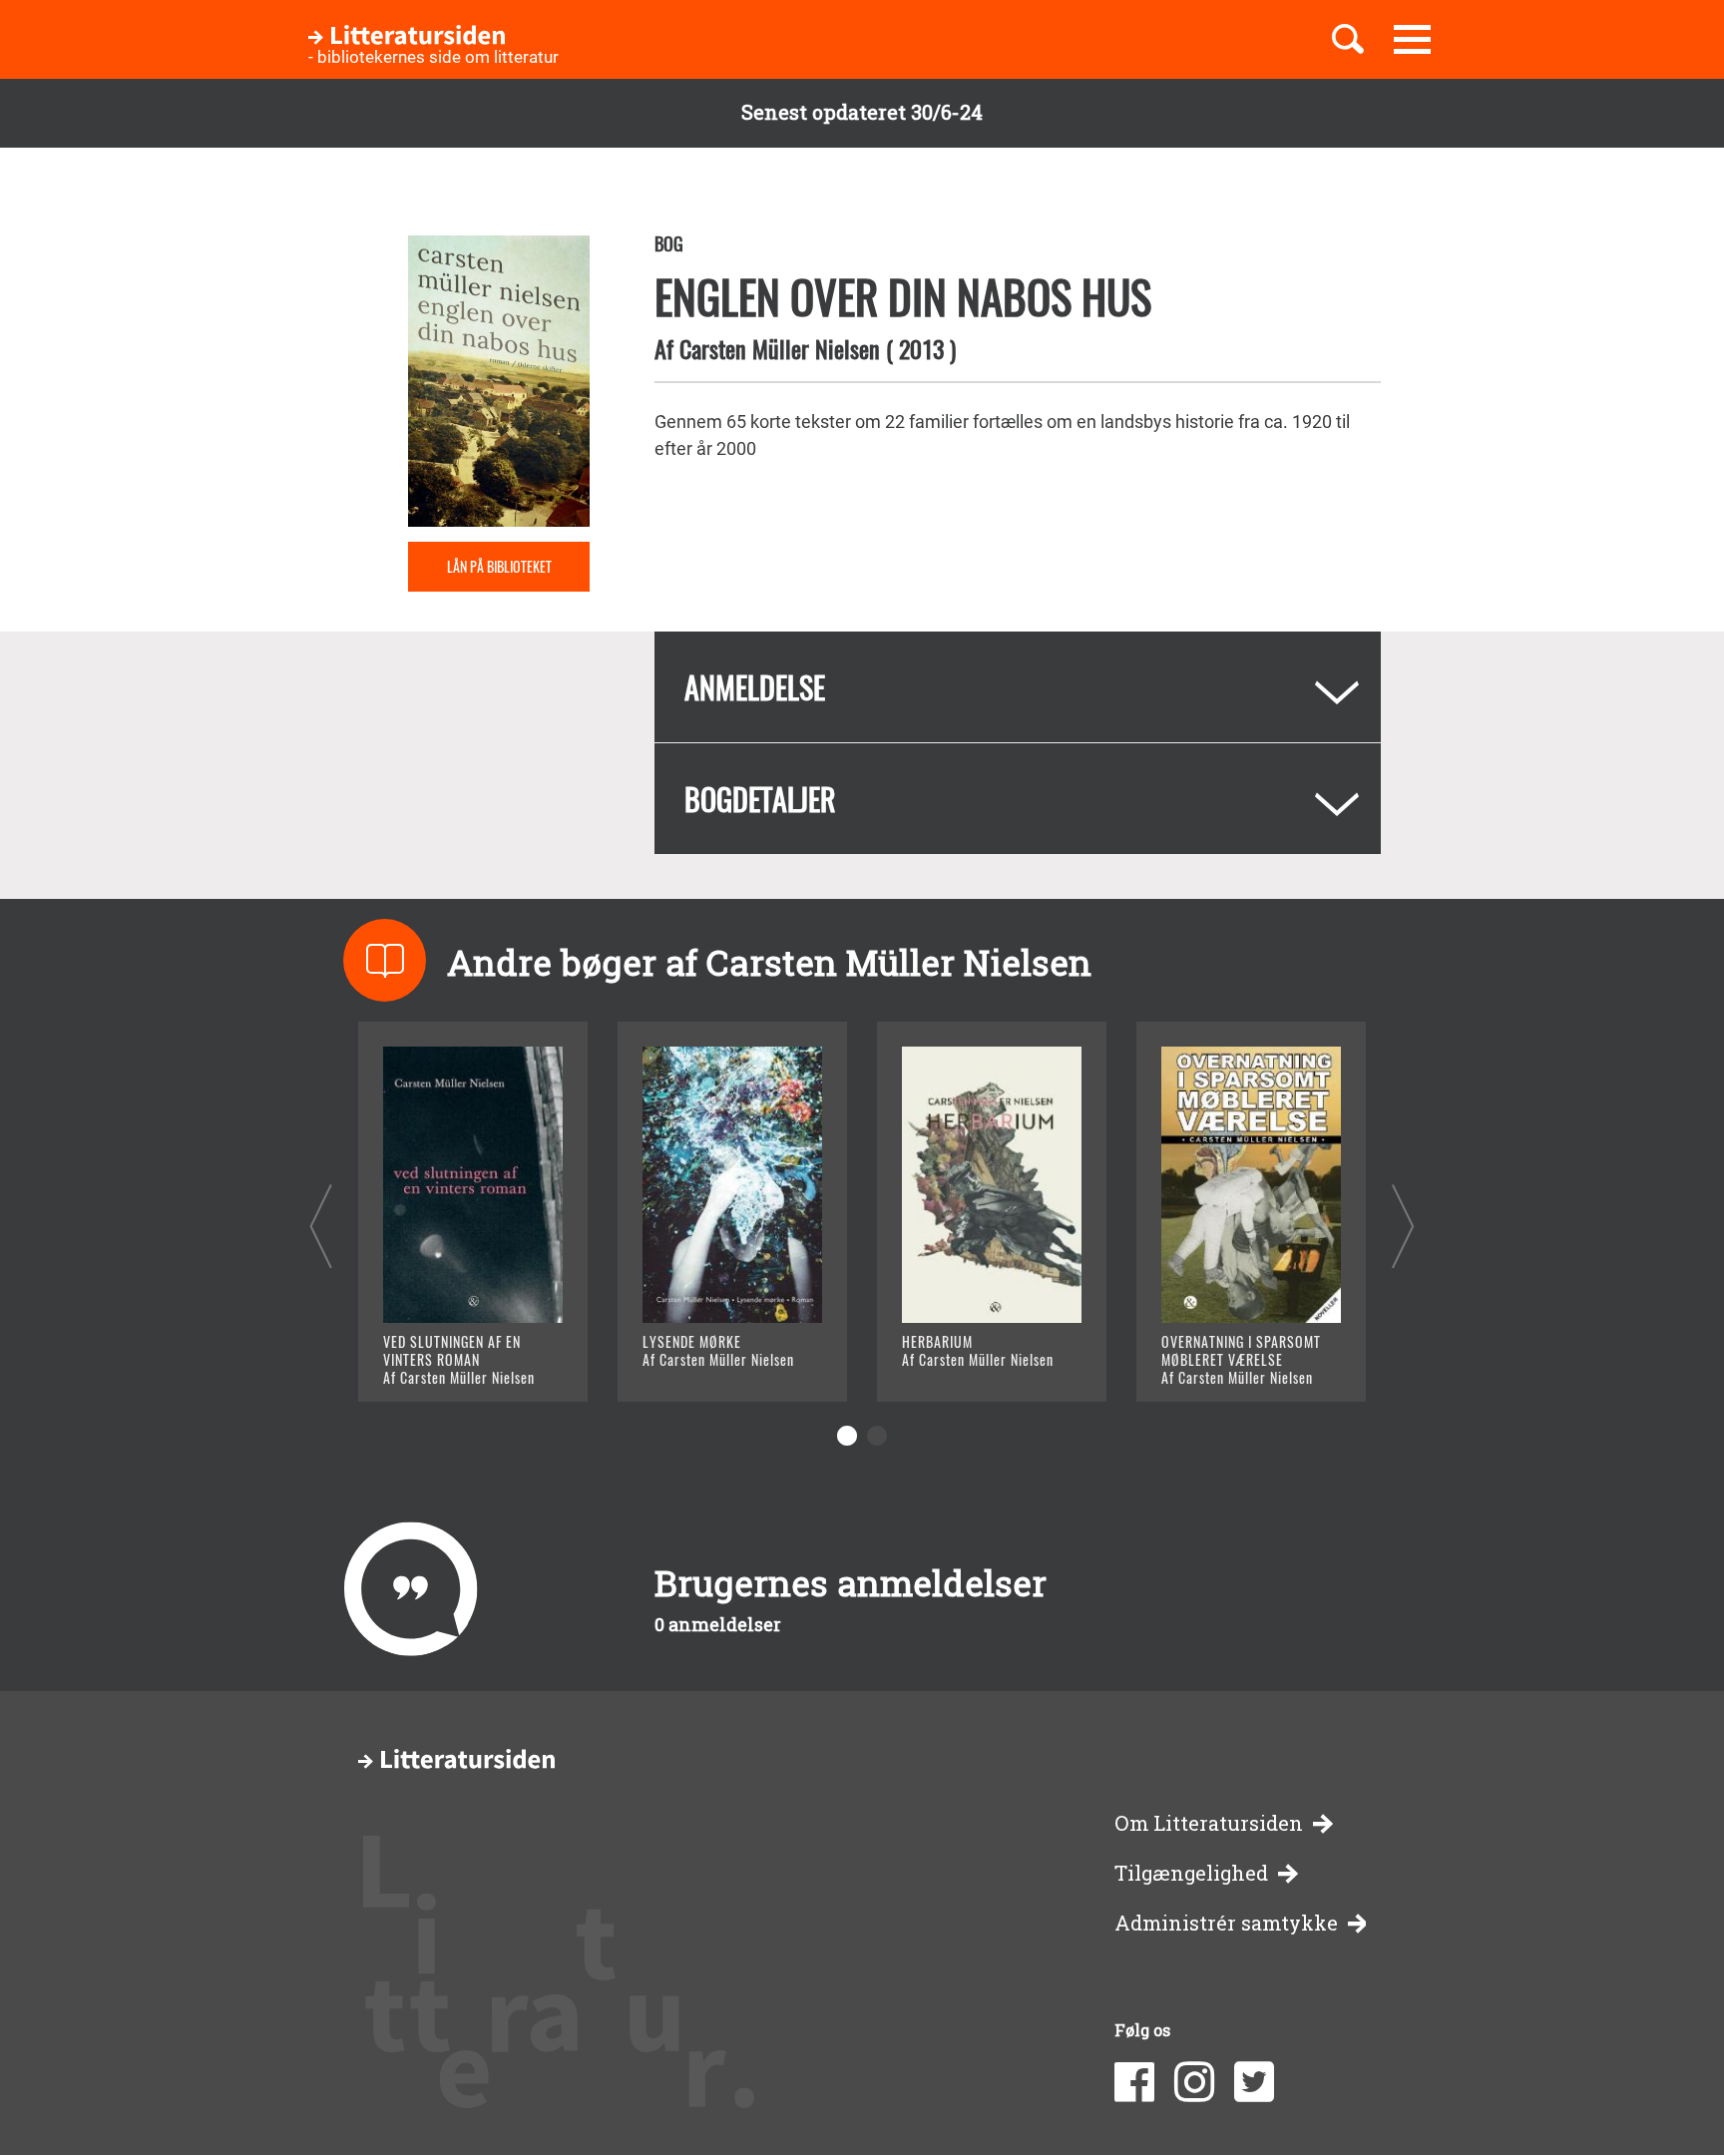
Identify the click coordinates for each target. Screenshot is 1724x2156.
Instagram (1194, 2082)
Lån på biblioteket (499, 566)
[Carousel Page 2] (877, 1436)
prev (321, 1226)
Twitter (1254, 2082)
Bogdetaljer (760, 799)
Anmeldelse (755, 687)
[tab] (1018, 687)
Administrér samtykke (1226, 1923)
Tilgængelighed (1191, 1873)
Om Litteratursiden (1209, 1823)
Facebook (1134, 2082)
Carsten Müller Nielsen (780, 348)
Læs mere (448, 1361)
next (1403, 1226)
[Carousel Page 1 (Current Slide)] (847, 1436)
